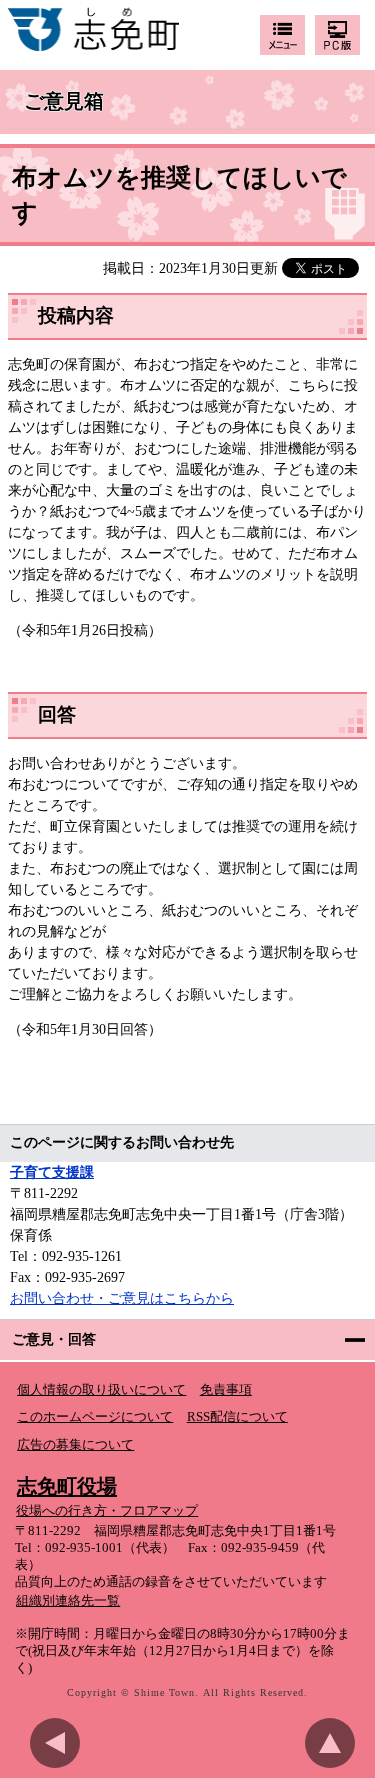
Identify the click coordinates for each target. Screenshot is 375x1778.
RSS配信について (237, 1417)
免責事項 (226, 1390)
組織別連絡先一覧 (68, 1601)
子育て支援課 (52, 1172)
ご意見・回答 (54, 1339)
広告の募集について (75, 1445)
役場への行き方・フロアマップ (107, 1511)
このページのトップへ (335, 1743)
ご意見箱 (64, 102)
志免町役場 (67, 1486)
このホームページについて (95, 1417)
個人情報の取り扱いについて (101, 1390)
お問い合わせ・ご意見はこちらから (122, 1298)
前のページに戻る (60, 1743)
